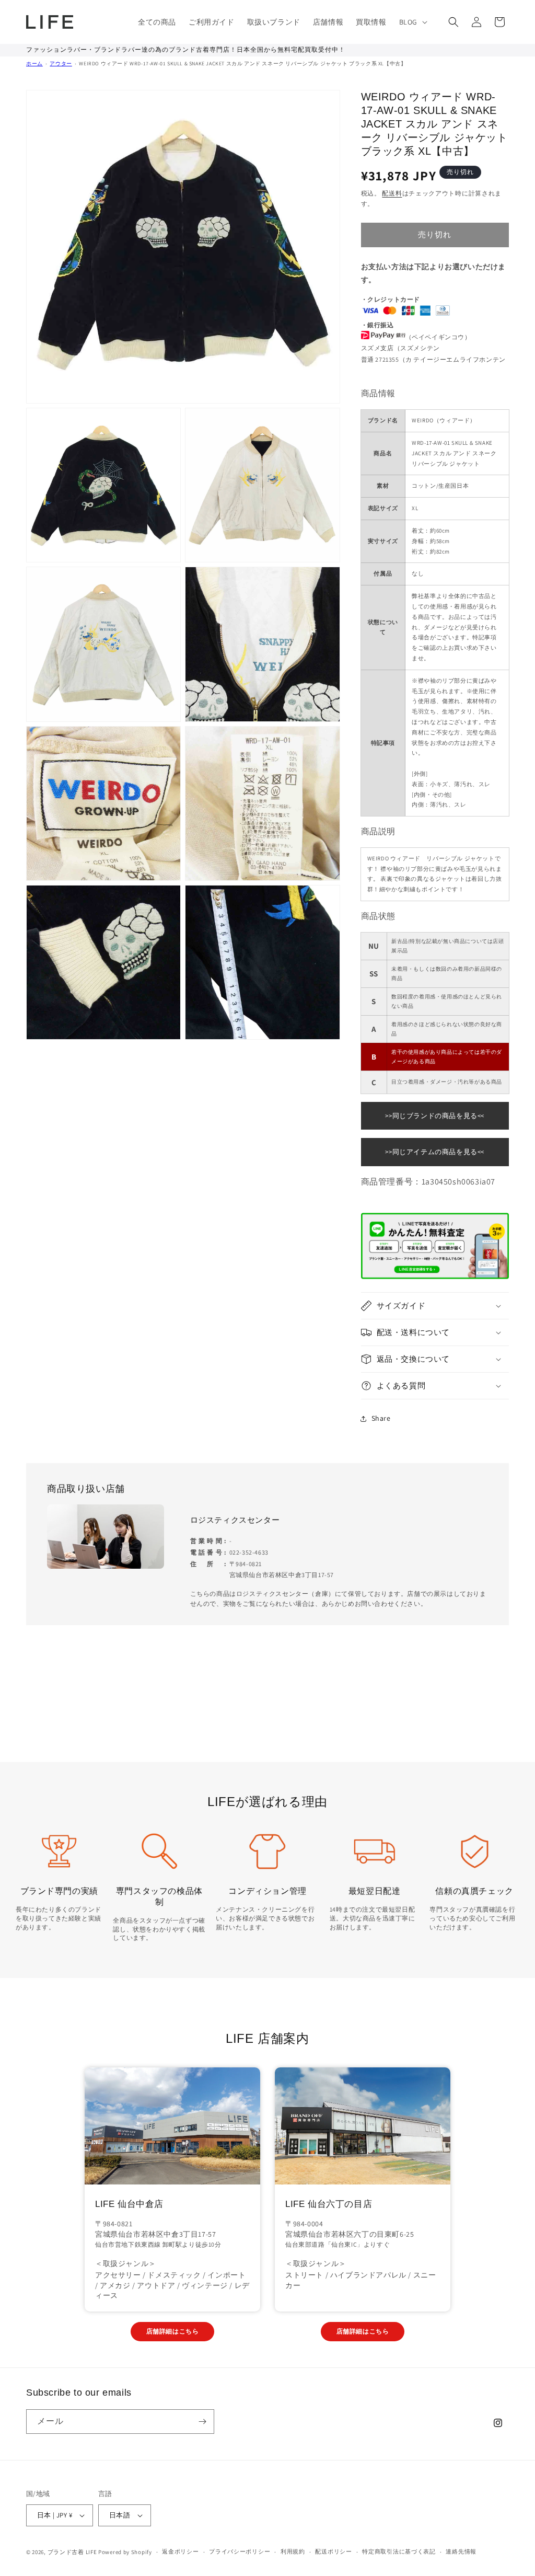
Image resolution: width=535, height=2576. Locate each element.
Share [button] (381, 1418)
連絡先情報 (461, 2551)
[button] (412, 22)
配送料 (392, 193)
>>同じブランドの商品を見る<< (435, 1116)
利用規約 (293, 2551)
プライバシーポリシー (240, 2551)
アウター (61, 64)
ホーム (34, 64)
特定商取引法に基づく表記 (399, 2551)
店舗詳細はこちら (173, 2331)
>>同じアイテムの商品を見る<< (435, 1152)
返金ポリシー (180, 2551)
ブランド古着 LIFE (72, 2552)
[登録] (202, 2422)
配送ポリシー (333, 2551)
